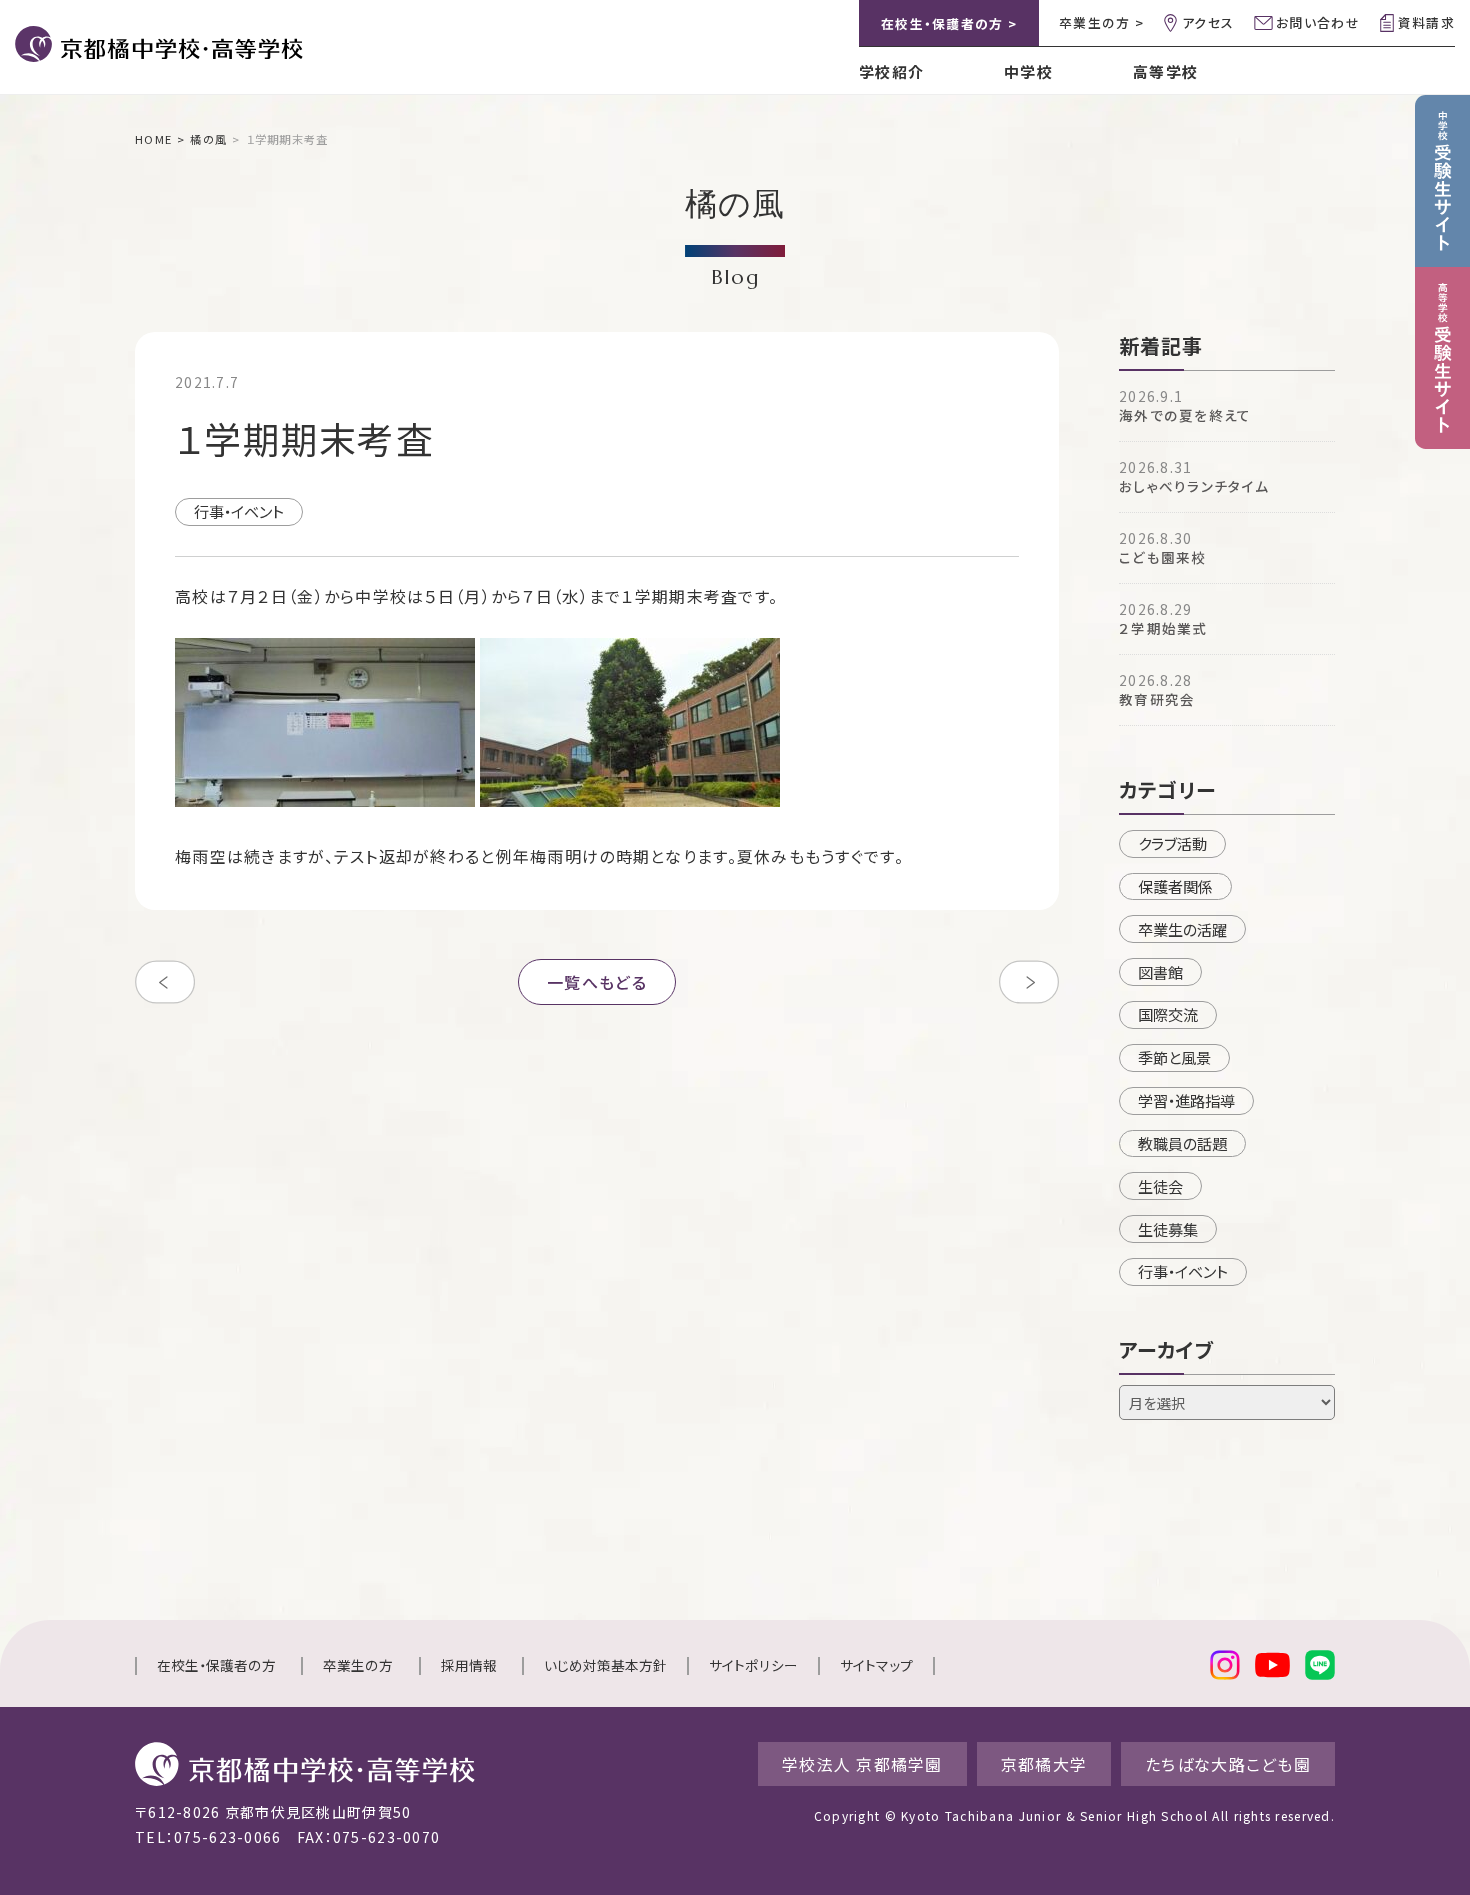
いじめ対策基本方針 (605, 1665)
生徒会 (1160, 1186)
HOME (153, 139)
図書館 (1160, 972)
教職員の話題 (1182, 1143)
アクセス (1208, 22)
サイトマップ (876, 1665)
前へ (165, 982)
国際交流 (1168, 1014)
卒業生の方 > (1101, 22)
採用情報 (469, 1665)
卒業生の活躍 (1182, 929)
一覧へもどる (597, 982)
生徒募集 (1168, 1229)
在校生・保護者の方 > (949, 23)
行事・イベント (239, 511)
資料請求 (1426, 22)
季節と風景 (1174, 1057)
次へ (1029, 982)
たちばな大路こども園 (1228, 1764)
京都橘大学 (1044, 1764)
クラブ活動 (1172, 843)
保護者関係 (1175, 886)
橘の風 (208, 139)
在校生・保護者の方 (216, 1665)
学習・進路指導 (1186, 1100)
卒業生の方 (358, 1665)
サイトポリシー (753, 1665)
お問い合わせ (1318, 22)
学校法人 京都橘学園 (862, 1764)
